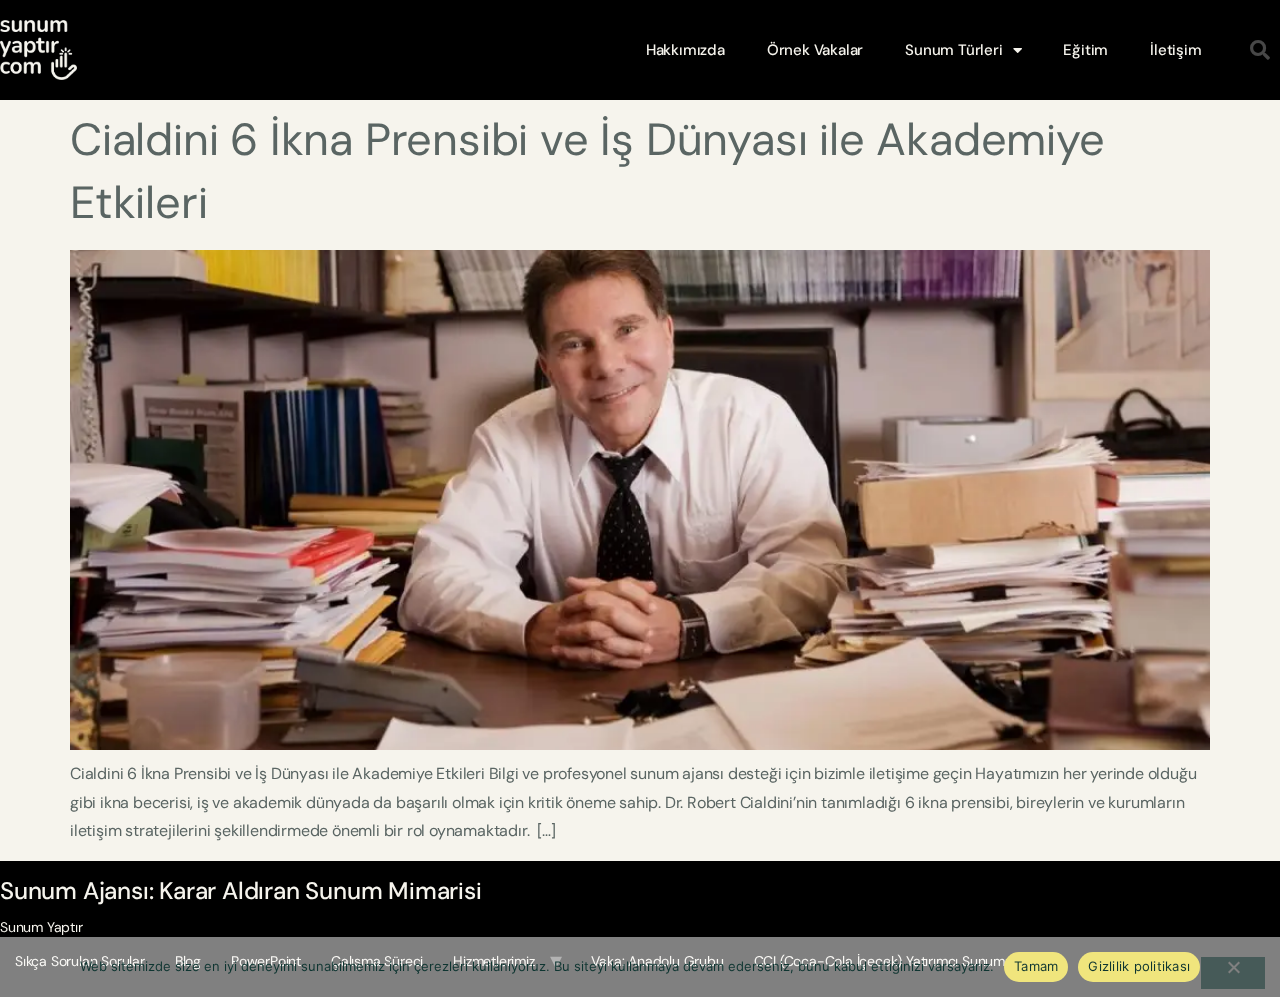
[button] (1260, 50)
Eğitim (1085, 50)
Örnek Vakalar (815, 50)
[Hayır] (1233, 973)
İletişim (1175, 50)
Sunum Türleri (953, 50)
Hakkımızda (685, 50)
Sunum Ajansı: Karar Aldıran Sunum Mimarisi (241, 890)
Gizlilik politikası (1139, 966)
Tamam (1036, 966)
